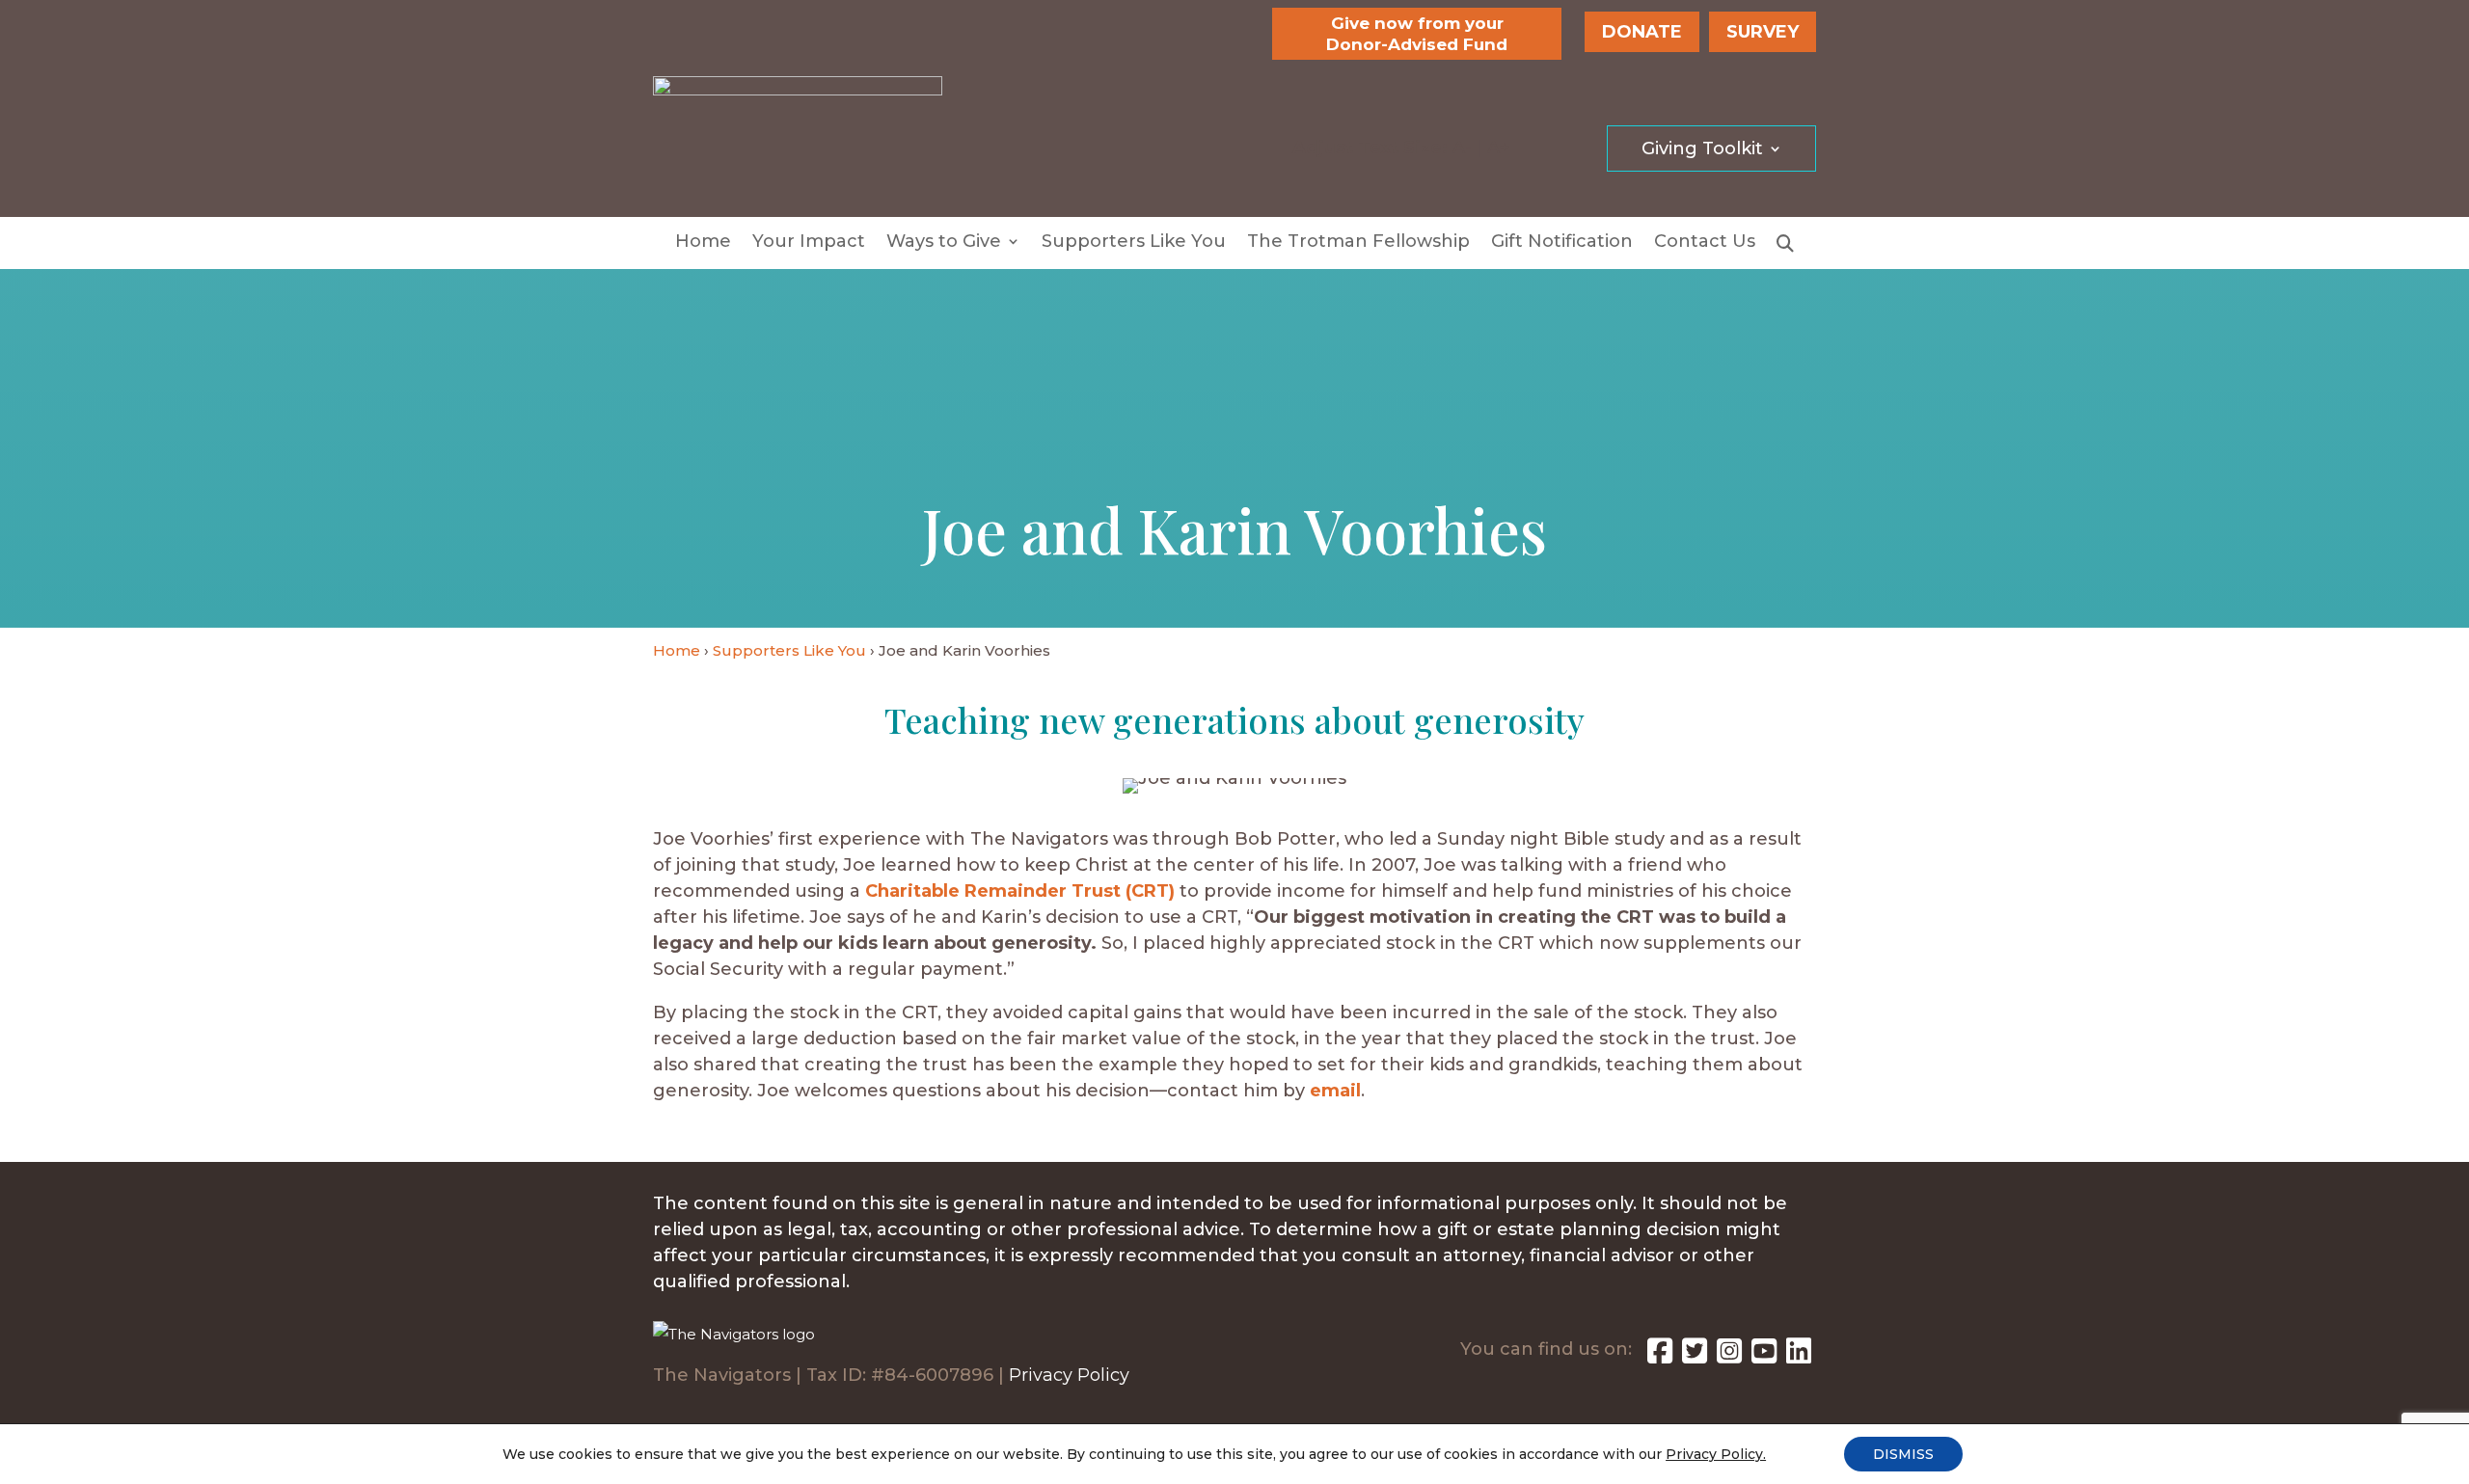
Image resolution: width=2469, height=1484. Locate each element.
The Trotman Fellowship (1358, 243)
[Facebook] (1660, 1356)
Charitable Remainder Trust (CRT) (1020, 891)
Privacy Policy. (1716, 1454)
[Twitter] (1695, 1356)
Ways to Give (944, 243)
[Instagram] (1729, 1356)
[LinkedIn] (1799, 1356)
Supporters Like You (1134, 243)
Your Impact (809, 243)
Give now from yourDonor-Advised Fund (1417, 34)
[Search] (1785, 247)
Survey (1763, 32)
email (1335, 1091)
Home (703, 243)
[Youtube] (1764, 1356)
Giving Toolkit (1702, 150)
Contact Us (1705, 243)
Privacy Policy (1069, 1375)
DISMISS (1903, 1454)
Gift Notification (1562, 243)
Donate (1642, 32)
